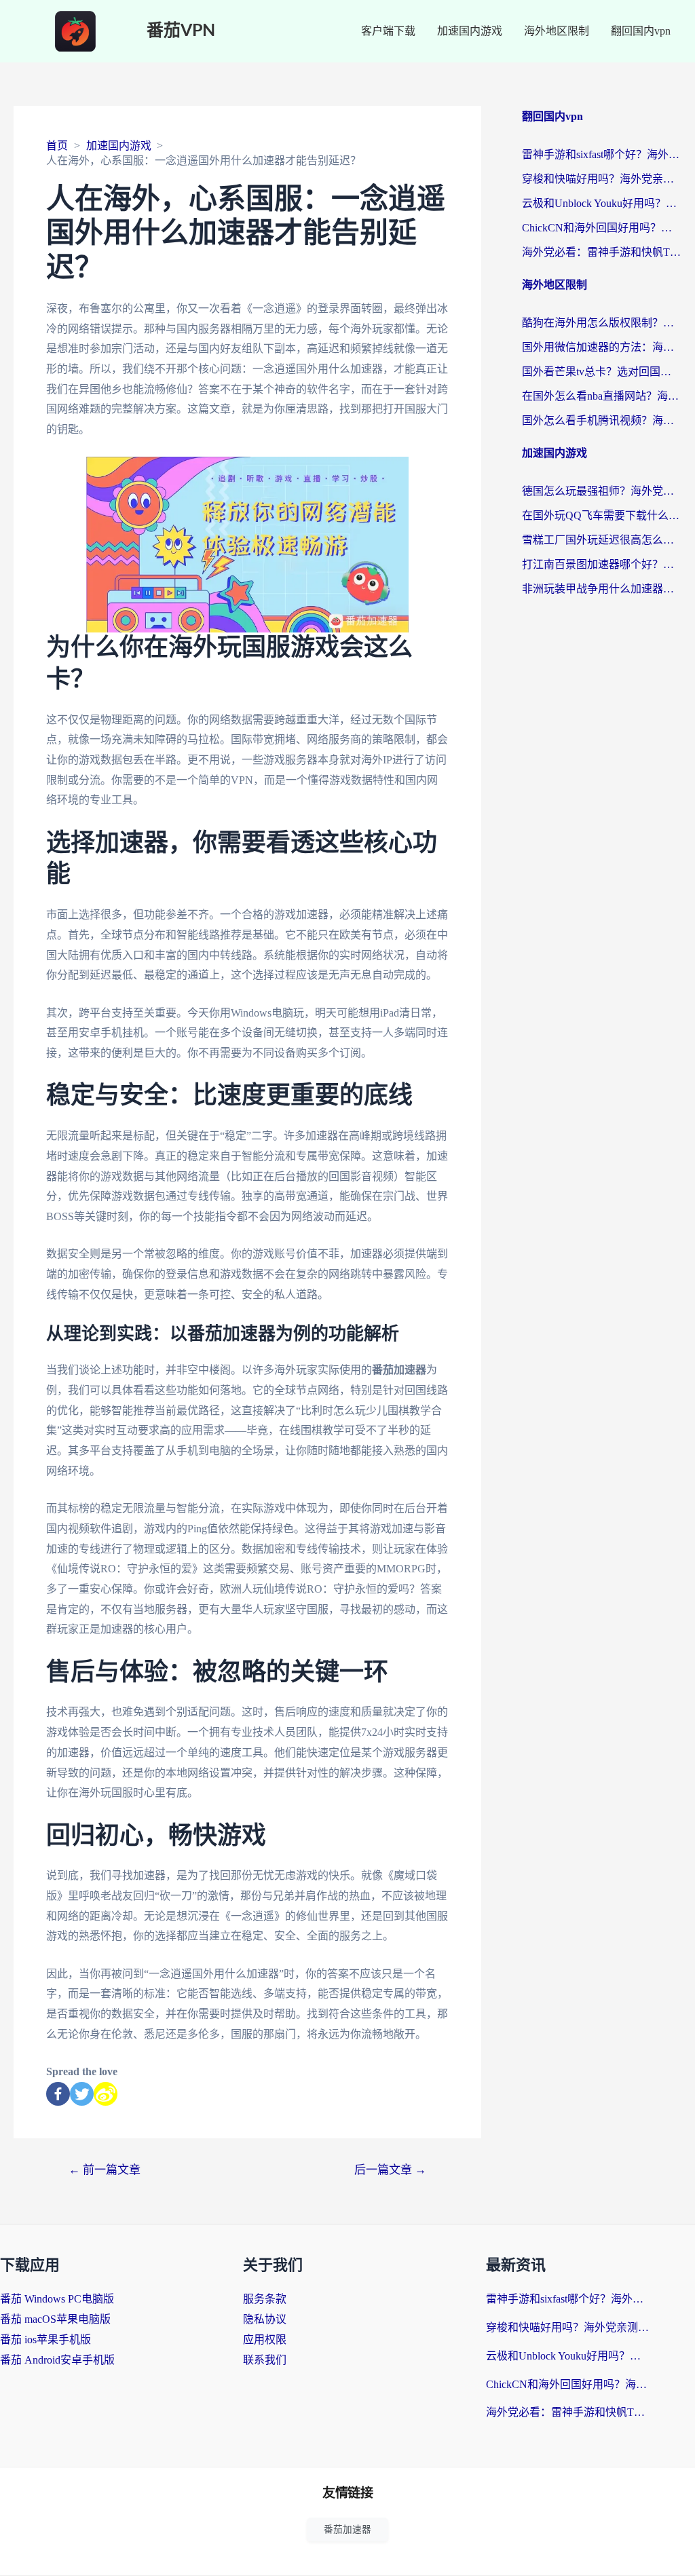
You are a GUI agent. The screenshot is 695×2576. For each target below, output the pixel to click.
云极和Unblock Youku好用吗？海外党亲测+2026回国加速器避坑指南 (602, 203)
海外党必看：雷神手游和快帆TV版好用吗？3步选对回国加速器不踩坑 (602, 252)
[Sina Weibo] (106, 2094)
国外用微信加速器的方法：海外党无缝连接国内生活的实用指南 (602, 347)
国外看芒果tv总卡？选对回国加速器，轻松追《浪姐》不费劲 (602, 372)
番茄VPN (181, 31)
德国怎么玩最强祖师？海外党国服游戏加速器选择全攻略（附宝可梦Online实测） (602, 491)
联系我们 (265, 2360)
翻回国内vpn (641, 31)
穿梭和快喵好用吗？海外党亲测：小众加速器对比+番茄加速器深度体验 (602, 179)
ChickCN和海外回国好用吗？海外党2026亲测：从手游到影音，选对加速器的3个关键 (602, 228)
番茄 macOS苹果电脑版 (55, 2319)
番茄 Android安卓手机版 (57, 2360)
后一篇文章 (390, 2170)
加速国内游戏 (470, 31)
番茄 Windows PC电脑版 (57, 2299)
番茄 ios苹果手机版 (45, 2340)
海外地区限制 (557, 31)
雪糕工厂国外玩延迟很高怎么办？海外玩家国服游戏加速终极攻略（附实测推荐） (602, 540)
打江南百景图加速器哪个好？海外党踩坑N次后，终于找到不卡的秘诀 (602, 564)
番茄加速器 (347, 2530)
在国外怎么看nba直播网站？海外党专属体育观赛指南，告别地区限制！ (602, 396)
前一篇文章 (105, 2170)
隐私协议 (265, 2319)
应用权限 (265, 2340)
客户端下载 (388, 31)
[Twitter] (82, 2094)
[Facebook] (58, 2094)
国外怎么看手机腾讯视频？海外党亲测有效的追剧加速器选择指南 (602, 420)
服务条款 (265, 2299)
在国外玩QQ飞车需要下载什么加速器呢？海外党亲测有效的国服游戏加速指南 (602, 515)
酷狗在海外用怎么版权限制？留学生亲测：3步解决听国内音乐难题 (602, 323)
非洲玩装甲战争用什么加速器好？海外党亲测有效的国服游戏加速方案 (602, 589)
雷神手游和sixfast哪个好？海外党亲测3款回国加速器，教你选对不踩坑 (602, 154)
